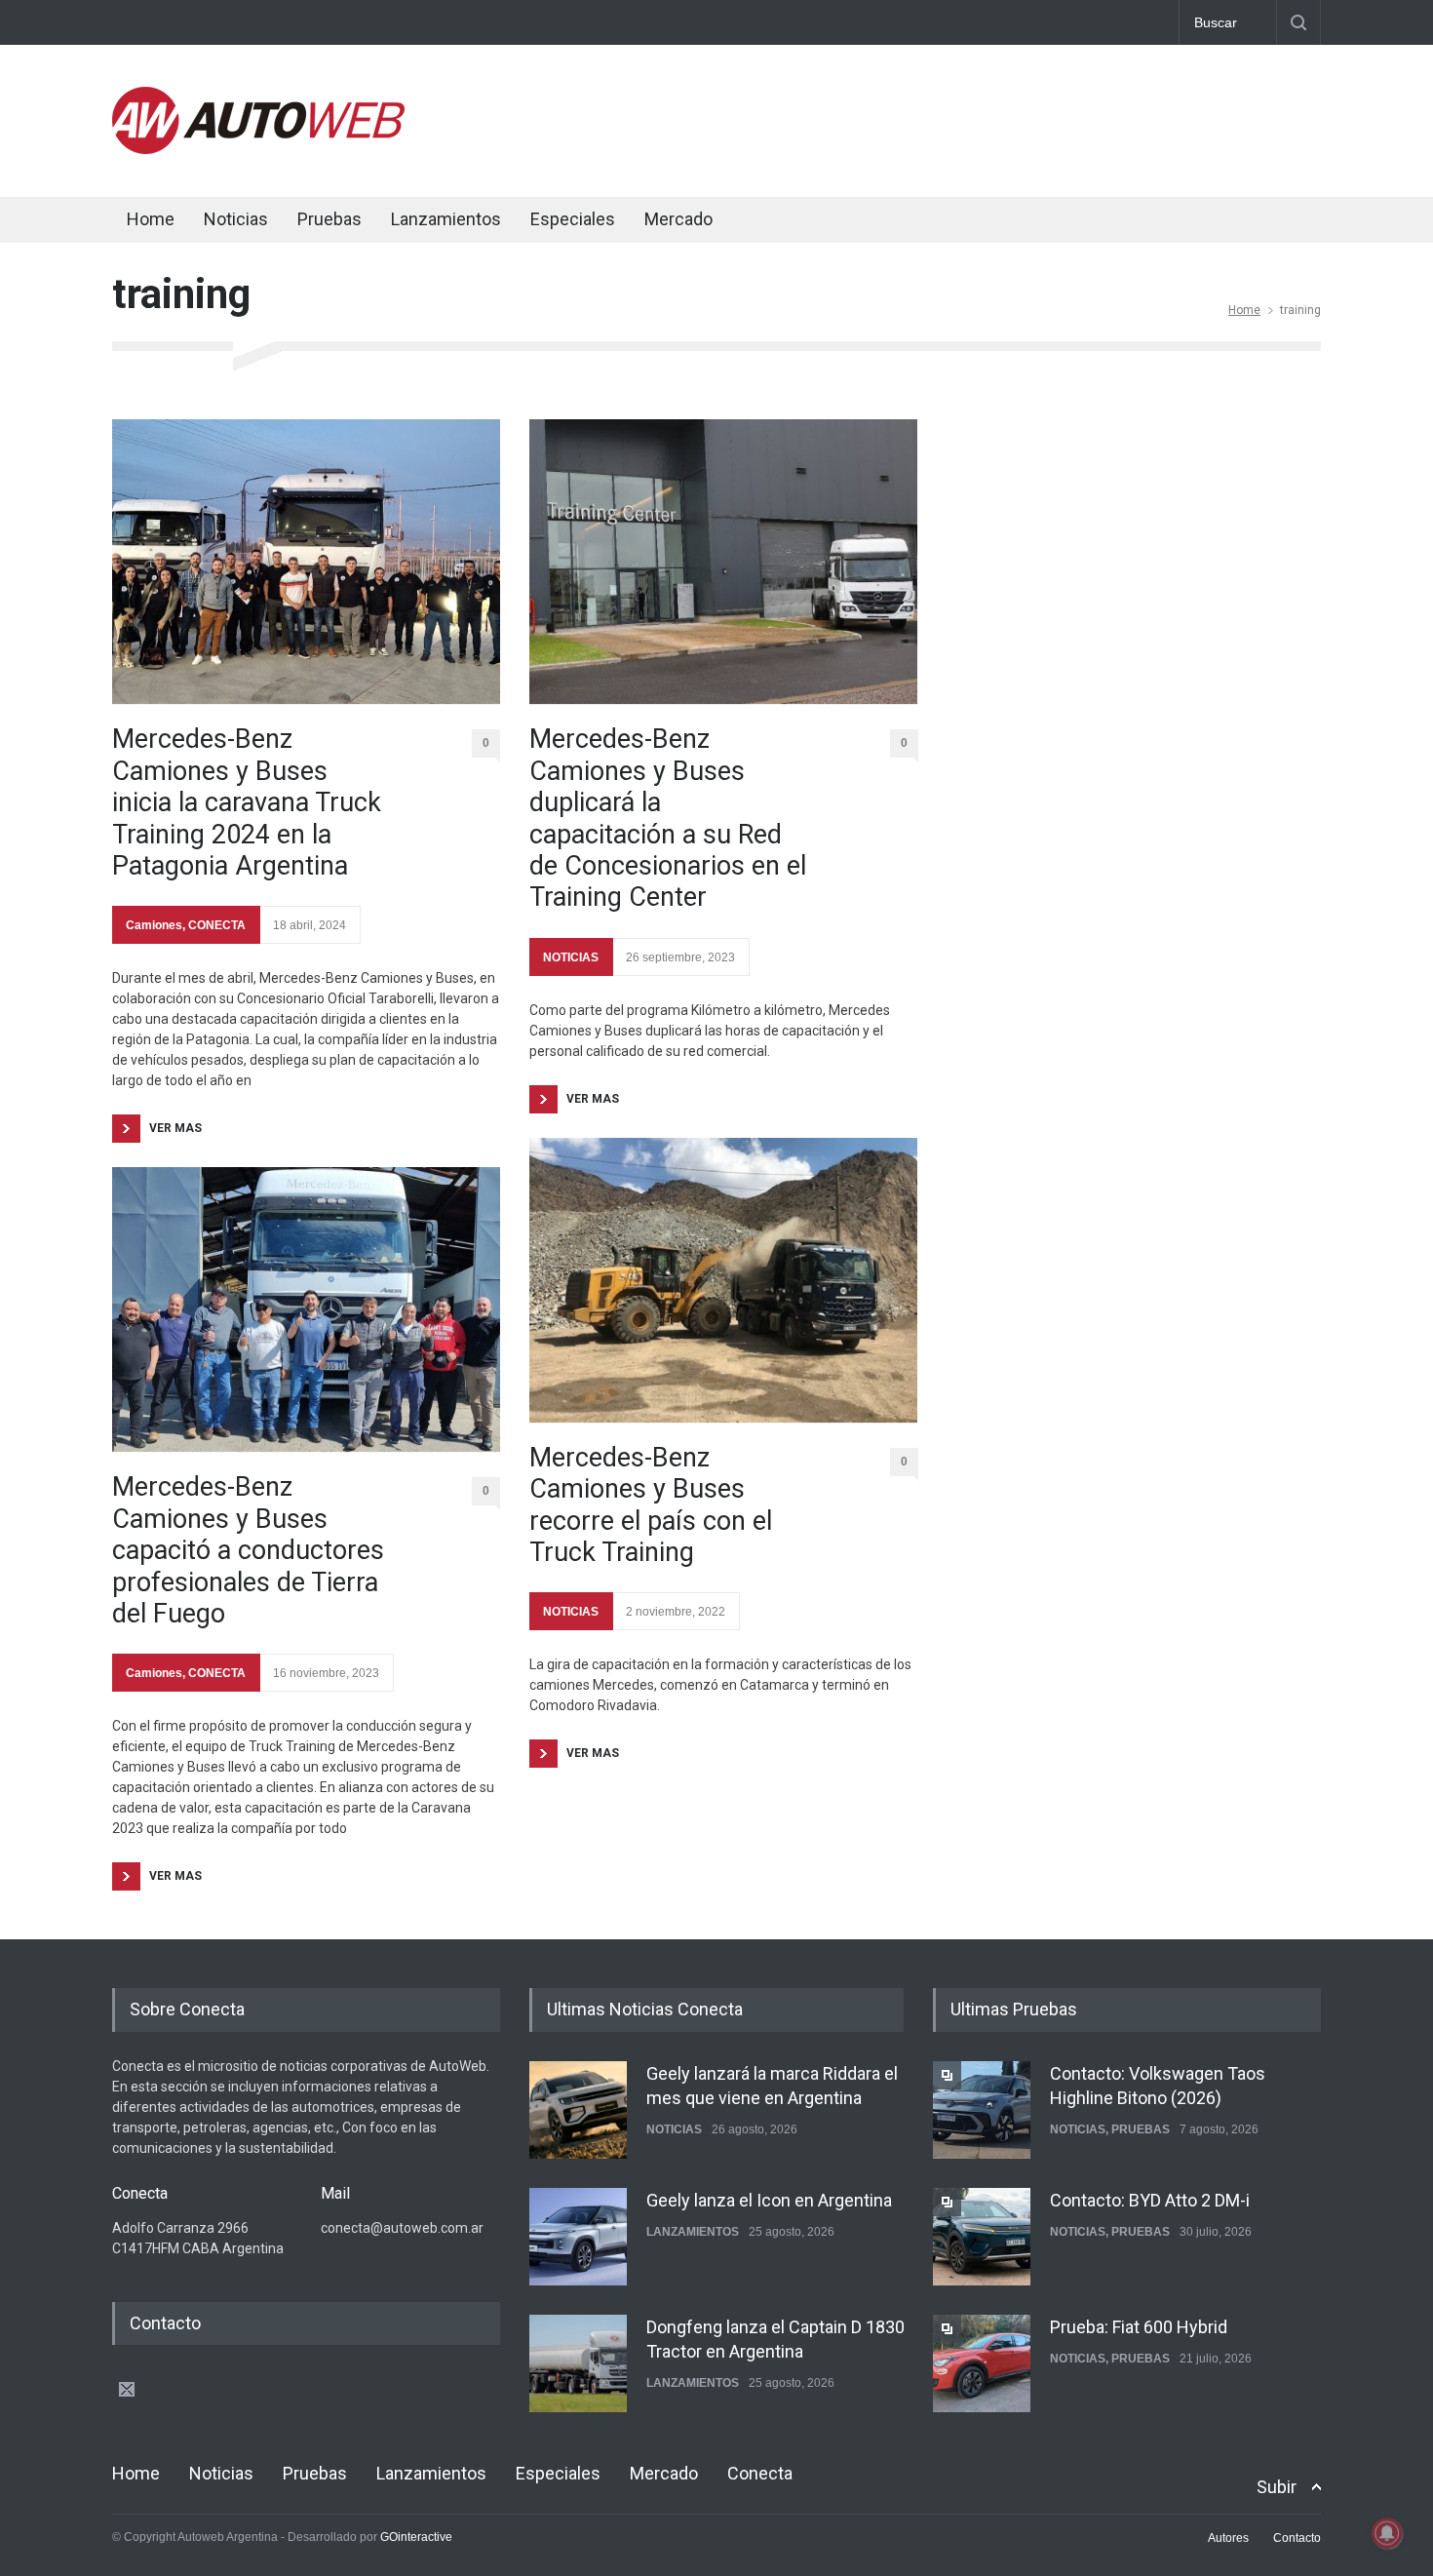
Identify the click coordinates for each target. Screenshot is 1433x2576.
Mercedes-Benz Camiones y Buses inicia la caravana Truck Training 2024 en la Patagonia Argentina (247, 802)
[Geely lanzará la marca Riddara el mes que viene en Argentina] (578, 2110)
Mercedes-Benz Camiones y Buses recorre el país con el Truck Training (651, 1505)
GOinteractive (416, 2537)
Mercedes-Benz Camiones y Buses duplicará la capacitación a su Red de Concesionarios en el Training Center (668, 818)
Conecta (795, 222)
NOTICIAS (571, 957)
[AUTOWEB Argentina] (258, 149)
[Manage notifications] (1387, 2533)
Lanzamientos (446, 219)
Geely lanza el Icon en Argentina (769, 2200)
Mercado (678, 219)
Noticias (236, 219)
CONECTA (217, 925)
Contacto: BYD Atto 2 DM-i (1150, 2200)
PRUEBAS (1141, 2129)
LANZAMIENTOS (693, 2232)
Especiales (573, 219)
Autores (1228, 2538)
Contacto (1297, 2538)
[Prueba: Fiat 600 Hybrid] (982, 2363)
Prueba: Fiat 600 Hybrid (1139, 2327)
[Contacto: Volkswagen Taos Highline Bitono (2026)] (982, 2110)
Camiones (154, 925)
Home (151, 219)
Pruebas (329, 219)
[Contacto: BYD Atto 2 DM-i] (982, 2237)
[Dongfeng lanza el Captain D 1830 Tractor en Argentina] (578, 2363)
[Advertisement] (966, 117)
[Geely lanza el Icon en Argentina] (578, 2237)
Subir (1277, 2487)
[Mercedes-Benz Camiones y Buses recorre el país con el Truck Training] (723, 1280)
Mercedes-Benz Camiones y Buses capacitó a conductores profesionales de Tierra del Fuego (248, 1550)
